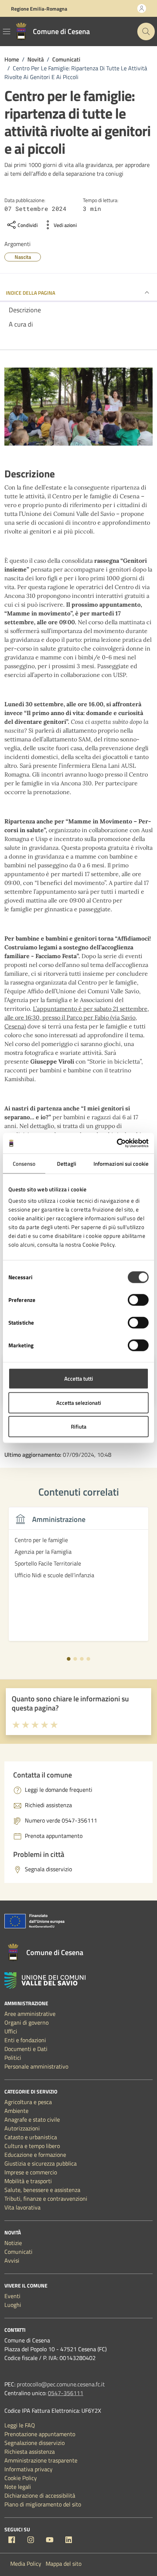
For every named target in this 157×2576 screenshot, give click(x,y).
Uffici (11, 2031)
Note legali (18, 2487)
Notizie (13, 2243)
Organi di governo (26, 2022)
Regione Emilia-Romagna (39, 9)
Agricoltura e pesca (28, 2102)
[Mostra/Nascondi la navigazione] (7, 31)
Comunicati (18, 2252)
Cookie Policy (21, 2478)
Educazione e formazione (35, 2155)
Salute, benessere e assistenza (42, 2190)
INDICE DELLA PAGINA (30, 293)
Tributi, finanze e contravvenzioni (46, 2199)
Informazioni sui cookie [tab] (121, 1163)
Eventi (12, 2296)
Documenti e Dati (26, 2049)
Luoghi (13, 2305)
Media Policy (26, 2564)
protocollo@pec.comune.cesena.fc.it (61, 2384)
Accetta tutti (79, 1379)
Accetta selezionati (79, 1402)
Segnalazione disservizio (35, 2443)
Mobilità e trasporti (28, 2181)
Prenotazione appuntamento (40, 2434)
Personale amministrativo (36, 2066)
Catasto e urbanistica (31, 2137)
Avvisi (12, 2260)
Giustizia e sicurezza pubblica (41, 2163)
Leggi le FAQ (20, 2425)
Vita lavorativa (22, 2207)
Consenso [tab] (24, 1163)
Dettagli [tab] (67, 1163)
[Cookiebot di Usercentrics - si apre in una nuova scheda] (117, 1143)
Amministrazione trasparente (41, 2460)
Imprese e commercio (31, 2172)
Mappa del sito (64, 2564)
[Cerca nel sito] (146, 31)
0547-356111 (66, 2393)
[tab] (69, 1659)
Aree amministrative (30, 2014)
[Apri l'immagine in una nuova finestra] (78, 408)
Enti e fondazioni (25, 2040)
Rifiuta (79, 1427)
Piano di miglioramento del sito (43, 2504)
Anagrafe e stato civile (32, 2119)
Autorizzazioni (22, 2128)
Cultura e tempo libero (32, 2146)
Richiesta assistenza (30, 2452)
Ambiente (16, 2111)
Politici (13, 2058)
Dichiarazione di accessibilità (40, 2495)
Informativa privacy (28, 2469)
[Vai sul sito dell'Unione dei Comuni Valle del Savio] (45, 1981)
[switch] (138, 1300)
